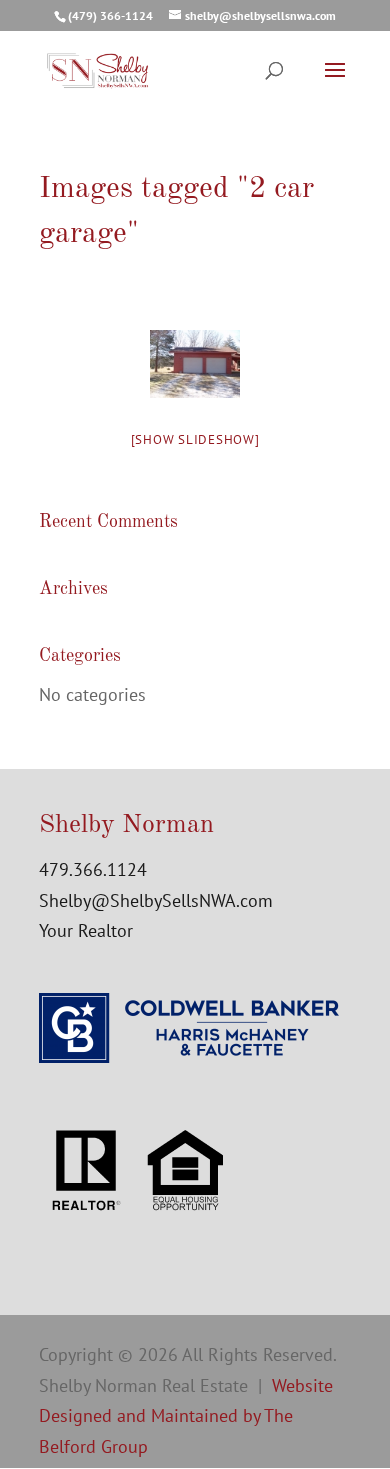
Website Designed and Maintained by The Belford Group (186, 1416)
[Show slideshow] (195, 439)
